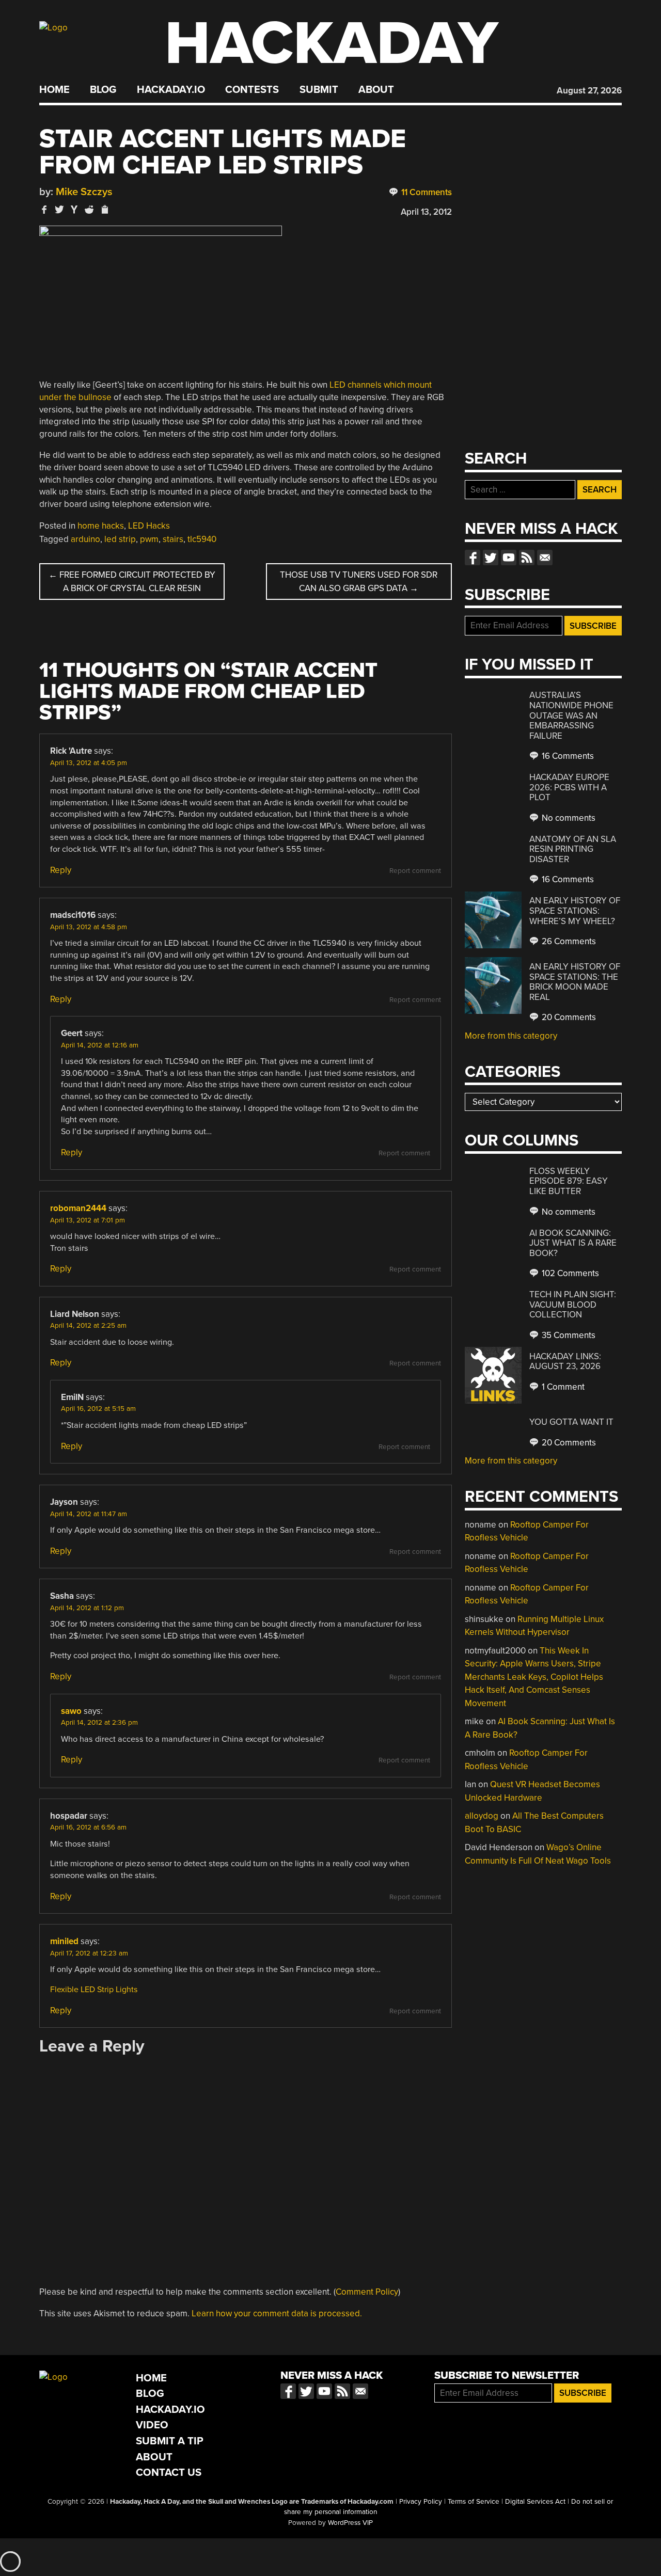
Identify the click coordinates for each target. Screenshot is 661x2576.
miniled (64, 1941)
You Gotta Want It (571, 1422)
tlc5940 (202, 539)
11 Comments (426, 192)
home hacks (101, 526)
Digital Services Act (535, 2502)
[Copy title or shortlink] (104, 210)
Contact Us (169, 2472)
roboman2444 (78, 1208)
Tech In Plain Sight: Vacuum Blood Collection (573, 1305)
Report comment (415, 871)
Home (54, 90)
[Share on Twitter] (59, 209)
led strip (120, 539)
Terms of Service (474, 2502)
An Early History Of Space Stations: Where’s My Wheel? (575, 911)
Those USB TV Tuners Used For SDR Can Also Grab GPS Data (359, 582)
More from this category (511, 1036)
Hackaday (332, 44)
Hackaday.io (171, 90)
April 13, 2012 (426, 212)
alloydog (482, 1816)
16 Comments (567, 756)
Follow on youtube (509, 558)
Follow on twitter (491, 558)
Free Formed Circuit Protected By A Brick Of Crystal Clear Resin (132, 582)
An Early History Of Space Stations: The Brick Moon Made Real (575, 982)
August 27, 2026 (589, 91)
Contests (252, 90)
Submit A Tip (170, 2441)
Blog (103, 90)
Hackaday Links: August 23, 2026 (565, 1362)
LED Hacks (149, 526)
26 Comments (568, 941)
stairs (173, 539)
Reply (61, 870)
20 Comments (568, 1017)
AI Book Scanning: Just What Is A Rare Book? (573, 1243)
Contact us (545, 558)
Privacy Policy (421, 2502)
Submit (319, 90)
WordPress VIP (350, 2523)
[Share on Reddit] (89, 209)
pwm (149, 539)
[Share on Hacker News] (74, 209)
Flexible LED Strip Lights (94, 1990)
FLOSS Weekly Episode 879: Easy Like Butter (569, 1181)
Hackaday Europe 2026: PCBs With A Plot (569, 787)
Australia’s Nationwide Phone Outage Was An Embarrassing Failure (571, 715)
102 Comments (569, 1273)
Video (152, 2425)
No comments (568, 818)
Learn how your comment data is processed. (277, 2313)
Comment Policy (367, 2292)
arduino (85, 539)
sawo (71, 1711)
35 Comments (568, 1335)
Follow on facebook (473, 558)
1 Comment (562, 1387)
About (376, 90)
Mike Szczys (84, 192)
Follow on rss (527, 558)
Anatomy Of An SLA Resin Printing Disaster (573, 849)
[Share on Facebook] (44, 209)
